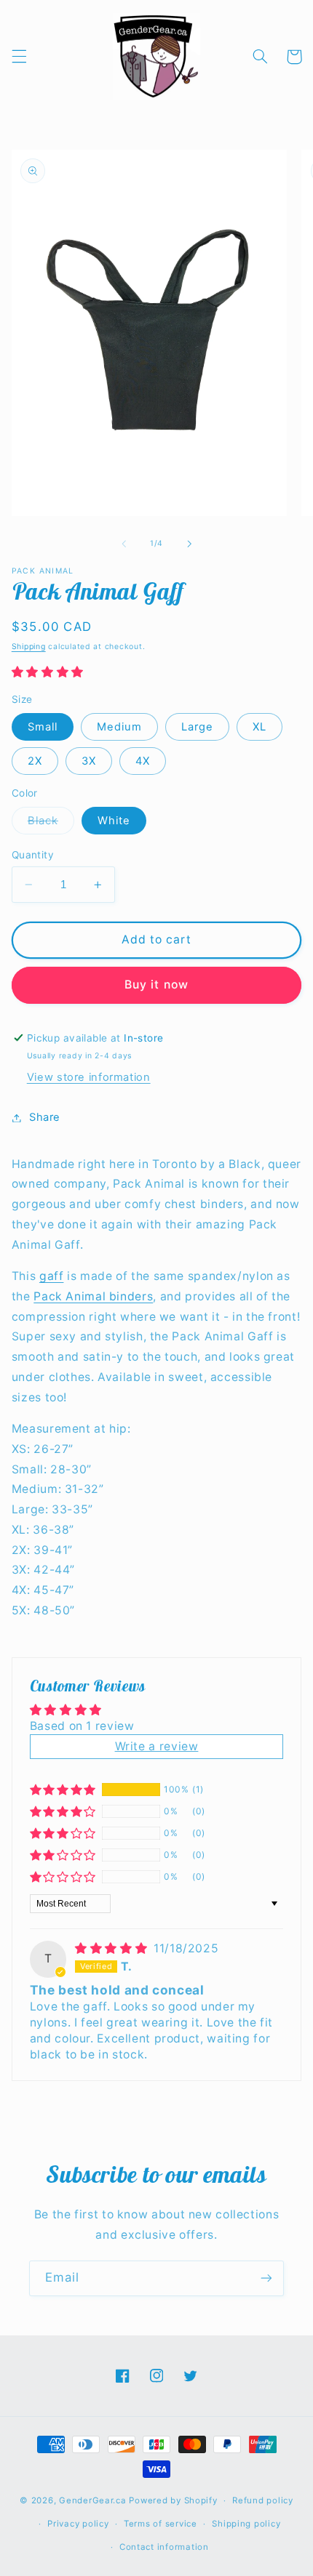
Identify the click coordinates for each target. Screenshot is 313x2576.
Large (197, 727)
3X (89, 761)
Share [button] (45, 1117)
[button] (19, 57)
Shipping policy (246, 2524)
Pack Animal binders (93, 1296)
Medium (119, 727)
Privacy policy (78, 2524)
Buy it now (156, 985)
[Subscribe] (266, 2278)
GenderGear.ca (93, 2500)
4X (143, 761)
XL (259, 727)
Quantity (33, 855)
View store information (89, 1077)
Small (43, 727)
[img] (113, 1948)
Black (51, 824)
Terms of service (161, 2524)
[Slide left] (124, 544)
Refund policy (263, 2500)
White (114, 821)
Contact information (164, 2547)
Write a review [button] (157, 1746)
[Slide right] (189, 544)
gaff (52, 1276)
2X (35, 761)
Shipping (29, 647)
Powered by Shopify (173, 2500)
